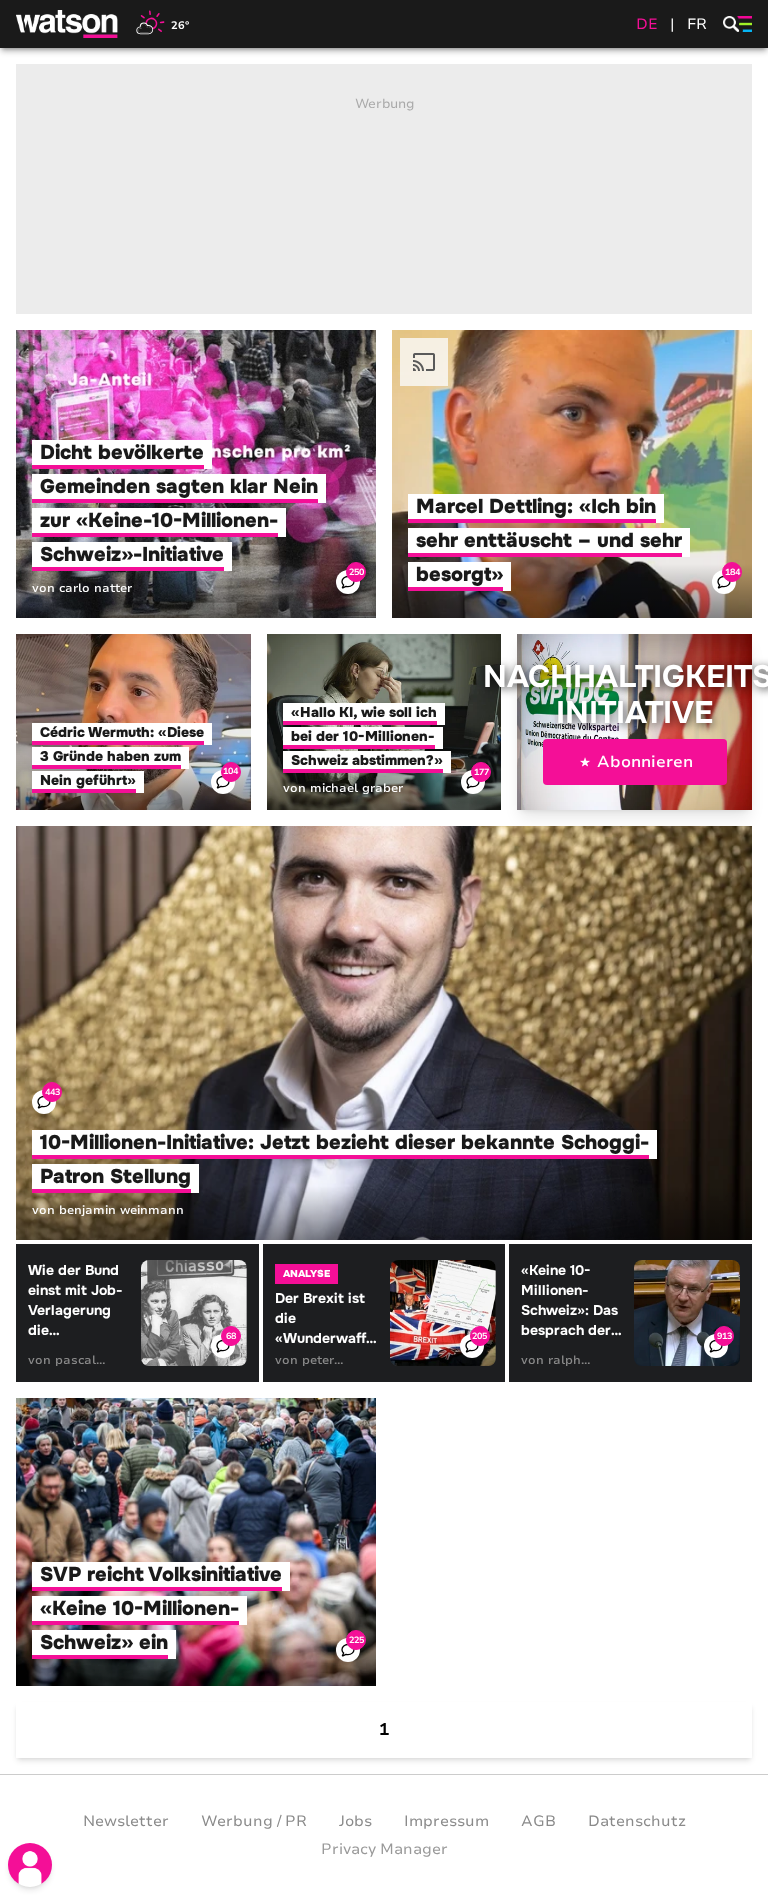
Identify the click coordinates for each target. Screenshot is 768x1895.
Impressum (446, 1821)
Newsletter (126, 1821)
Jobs (355, 1821)
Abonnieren (645, 762)
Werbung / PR (254, 1821)
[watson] (68, 24)
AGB (538, 1821)
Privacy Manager (384, 1849)
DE (647, 24)
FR (697, 24)
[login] (30, 1865)
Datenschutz (637, 1821)
